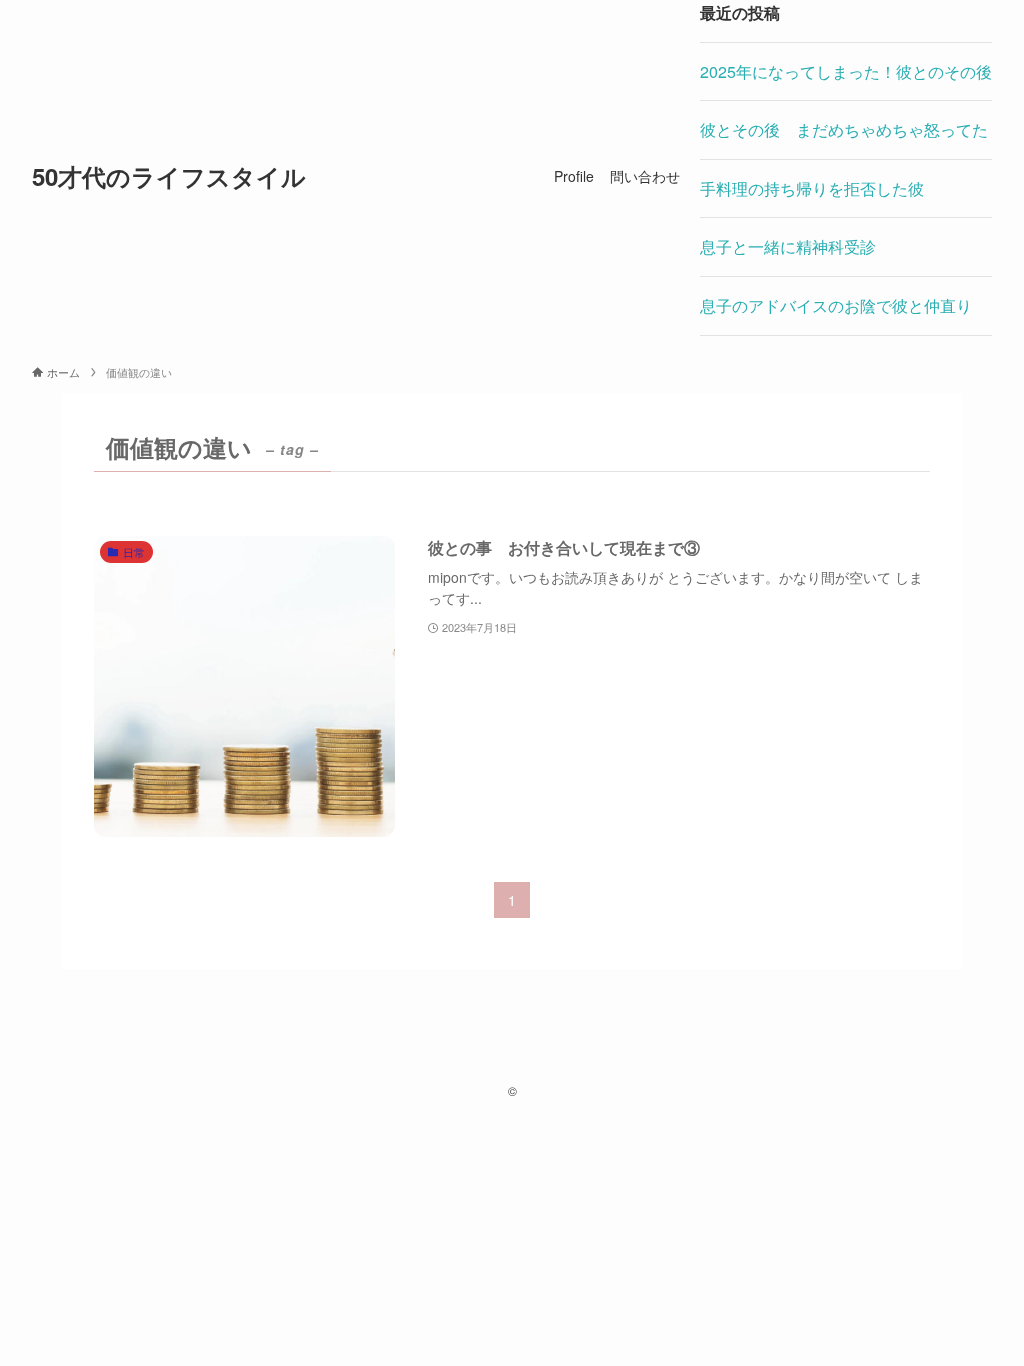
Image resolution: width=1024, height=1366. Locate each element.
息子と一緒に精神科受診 (788, 246)
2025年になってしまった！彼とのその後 (846, 71)
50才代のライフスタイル (169, 176)
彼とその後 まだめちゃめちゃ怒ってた (844, 129)
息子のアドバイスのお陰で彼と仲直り (836, 305)
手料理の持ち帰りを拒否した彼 (812, 188)
